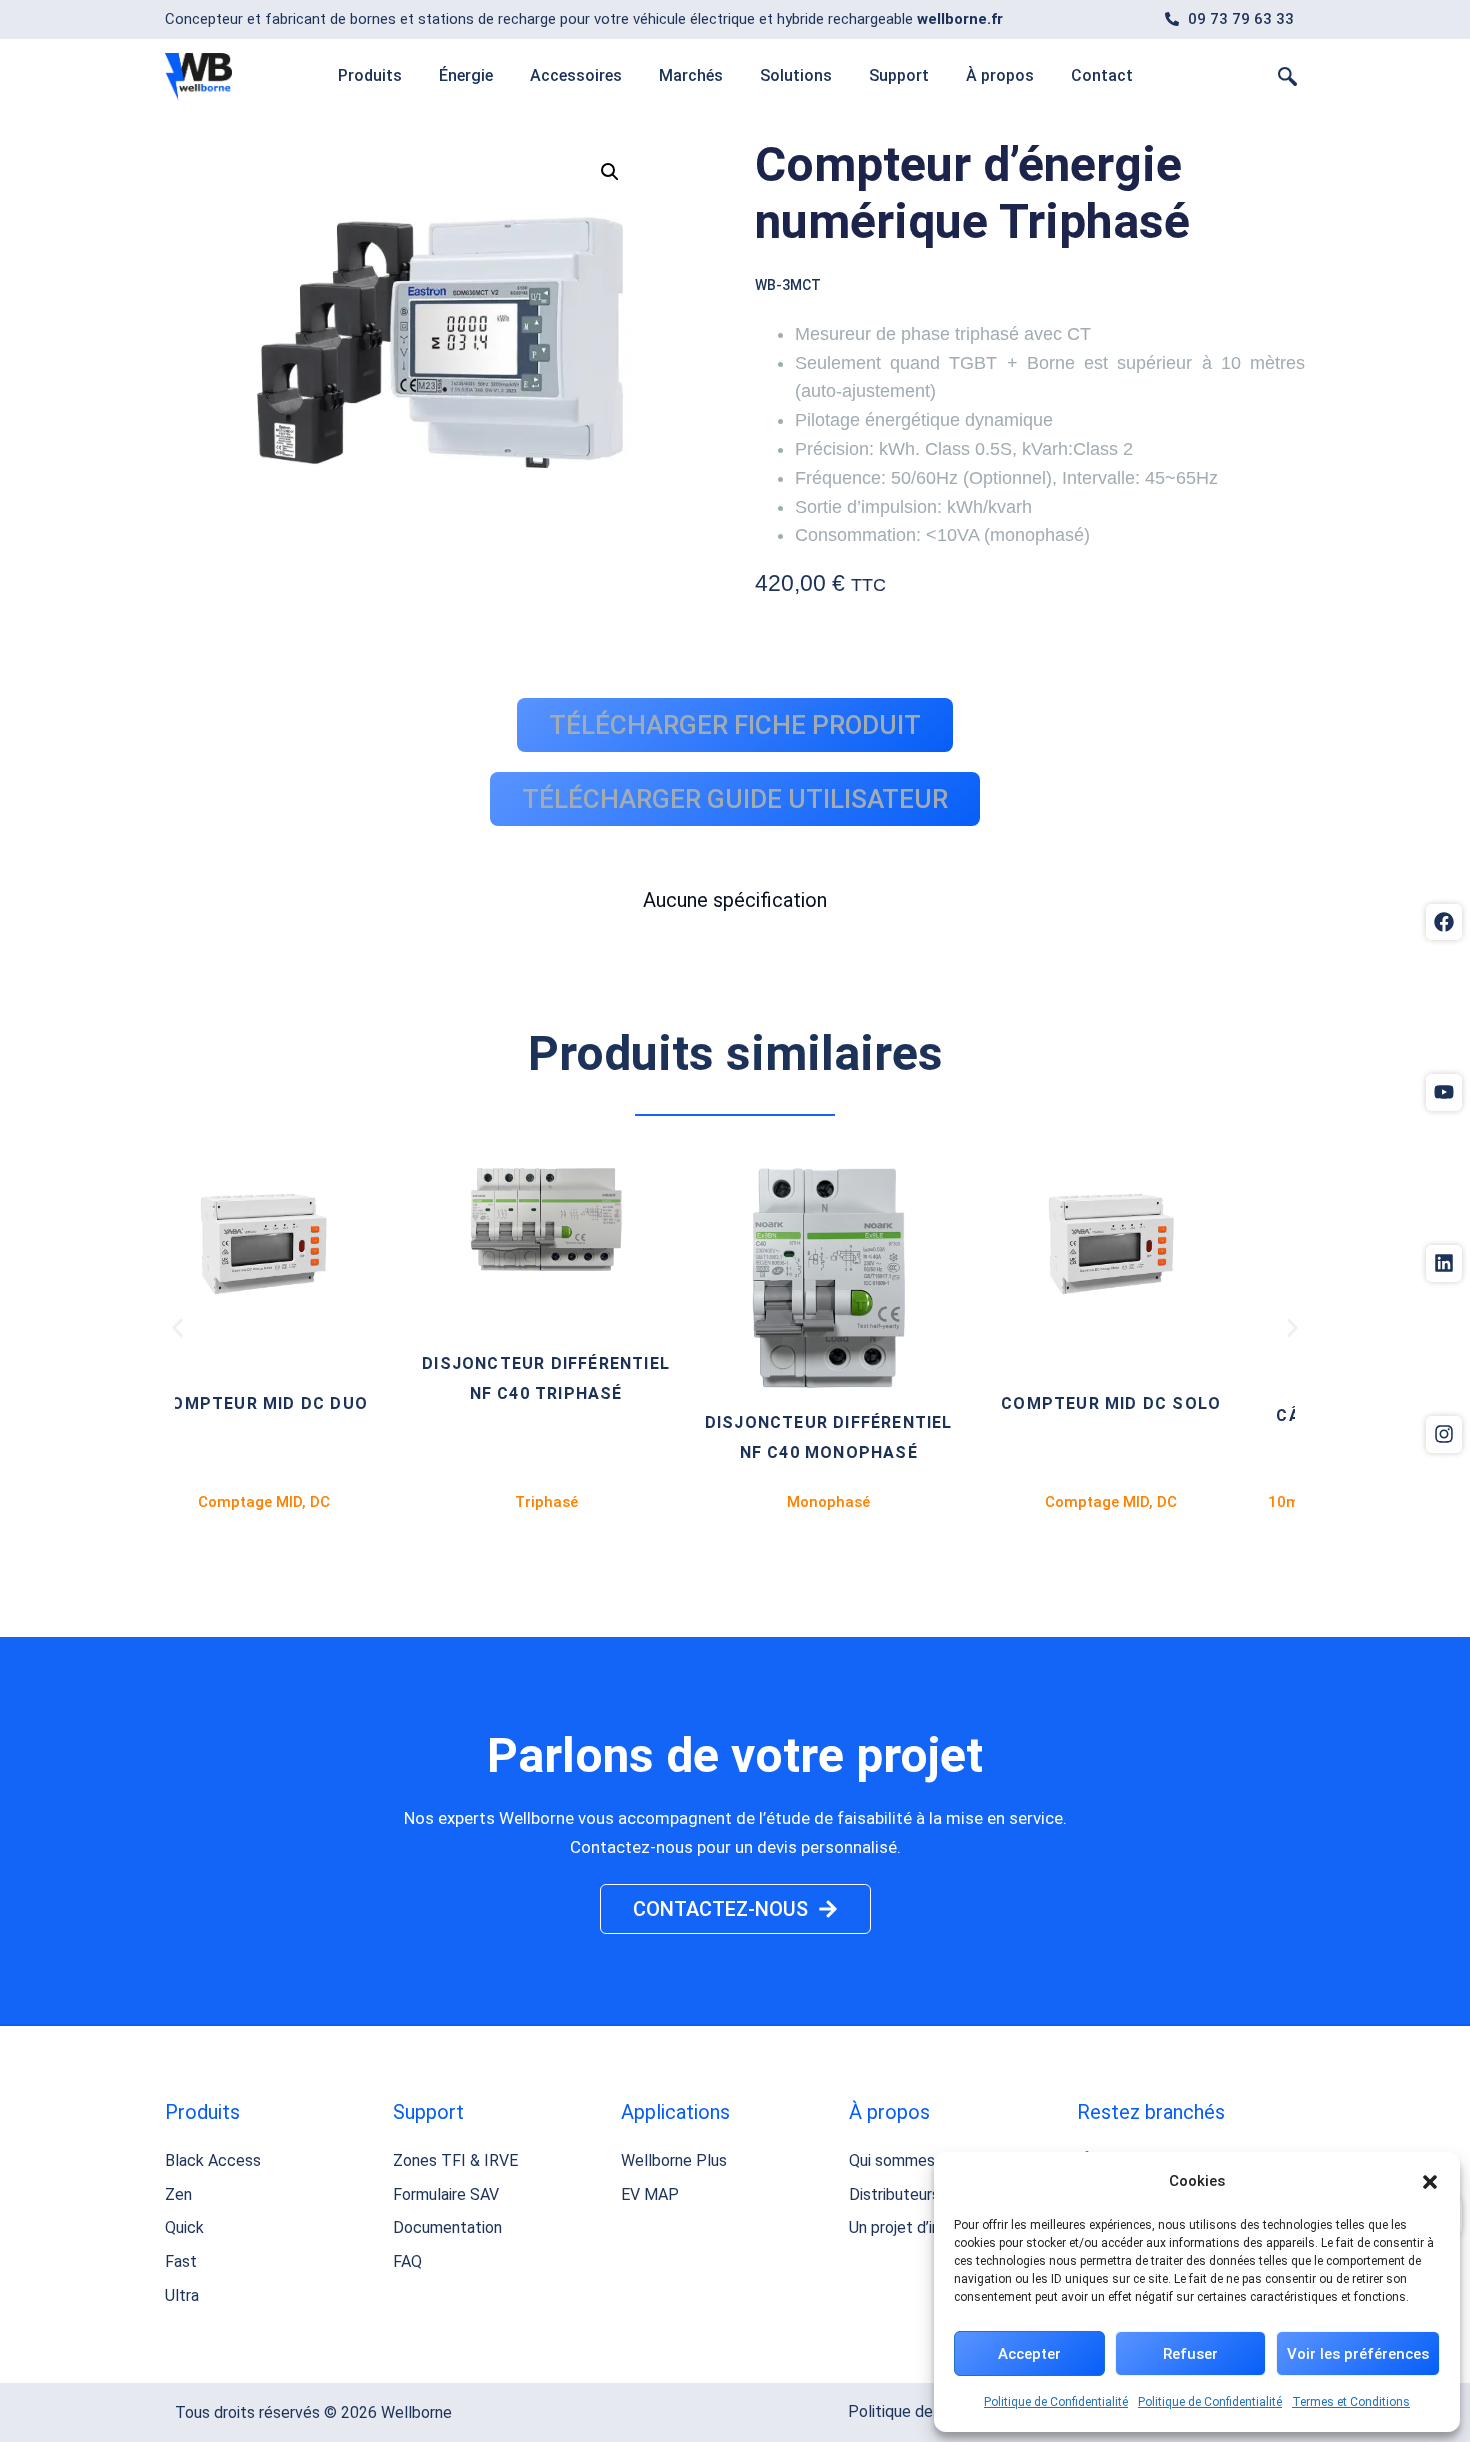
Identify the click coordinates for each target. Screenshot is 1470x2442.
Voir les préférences (1358, 2354)
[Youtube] (1444, 1092)
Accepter (1029, 2354)
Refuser (1190, 2354)
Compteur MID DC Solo (890, 1403)
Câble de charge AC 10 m (1172, 1415)
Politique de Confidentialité (1056, 2402)
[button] (1430, 2182)
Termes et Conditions (1351, 2402)
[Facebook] (1444, 922)
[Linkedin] (1444, 1263)
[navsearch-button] (1287, 76)
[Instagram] (1444, 1434)
